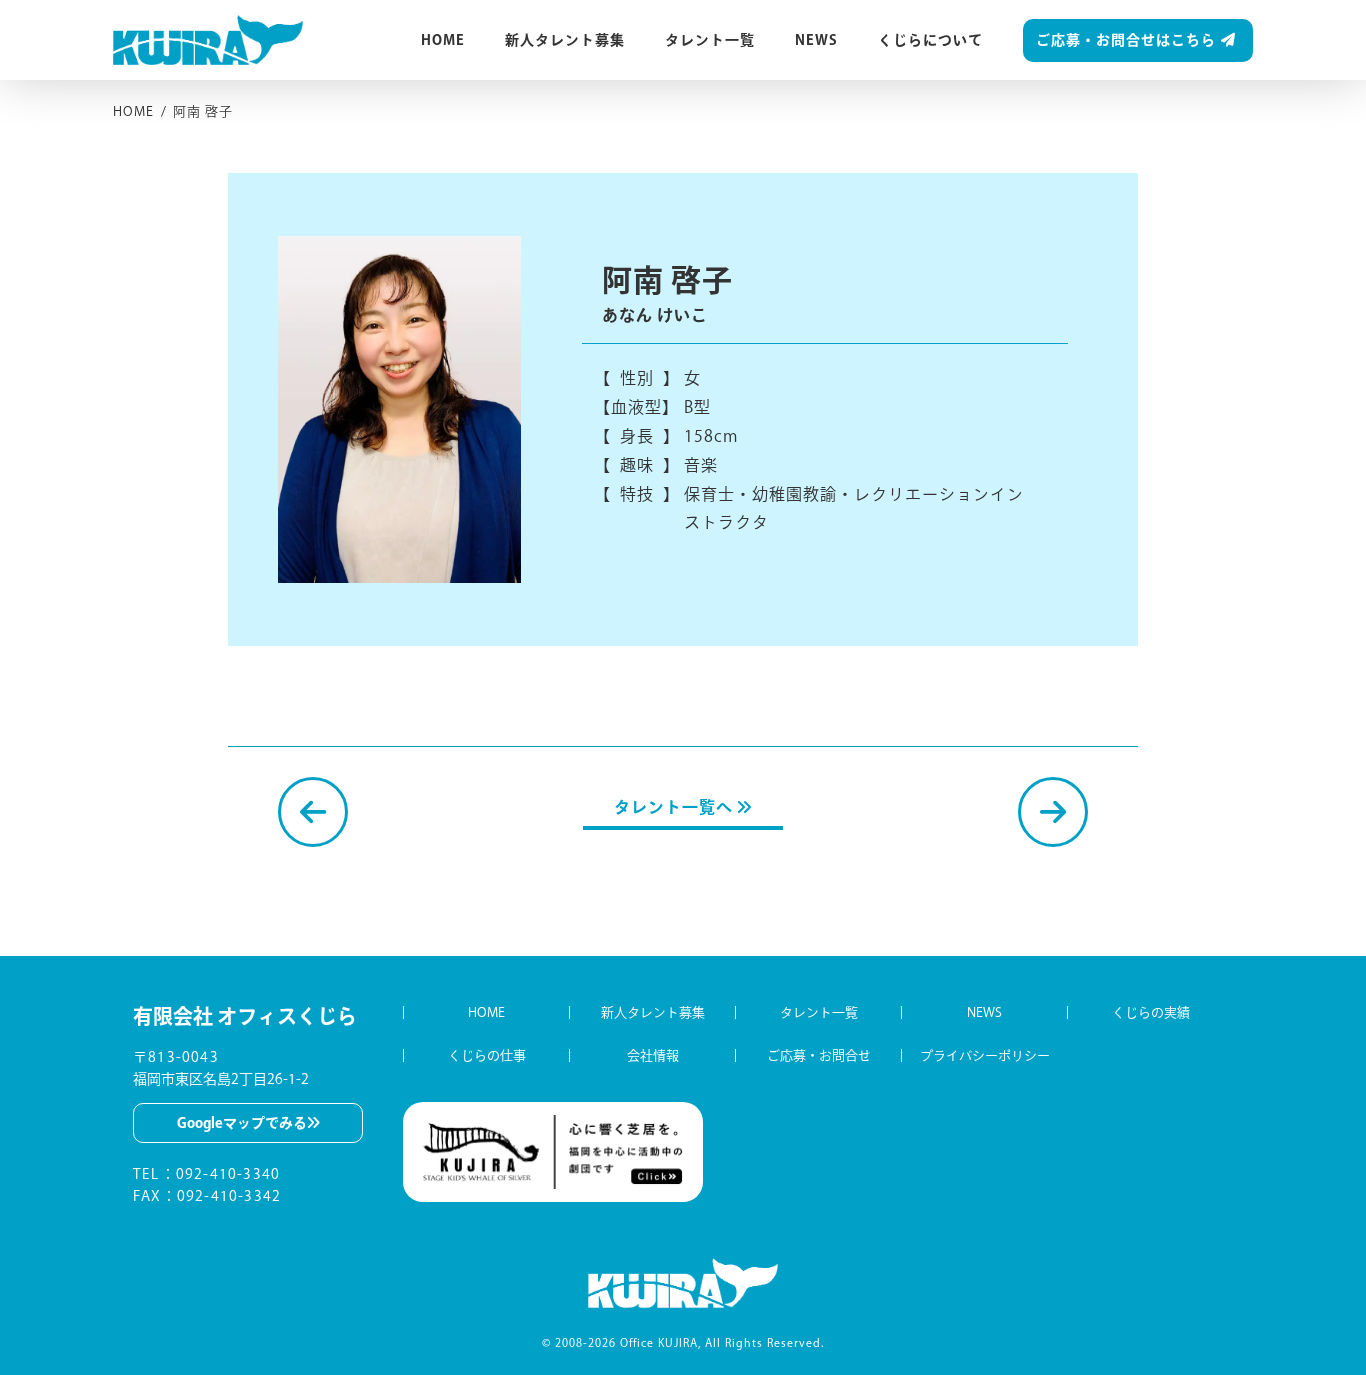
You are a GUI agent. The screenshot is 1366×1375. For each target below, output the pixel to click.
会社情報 (653, 1055)
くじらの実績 (1151, 1012)
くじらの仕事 (487, 1055)
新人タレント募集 (565, 40)
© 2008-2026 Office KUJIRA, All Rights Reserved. (683, 1342)
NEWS (816, 40)
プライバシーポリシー (985, 1055)
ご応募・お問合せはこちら (1126, 40)
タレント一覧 (710, 40)
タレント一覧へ (675, 807)
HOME (443, 40)
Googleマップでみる (242, 1123)
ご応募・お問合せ (819, 1055)
